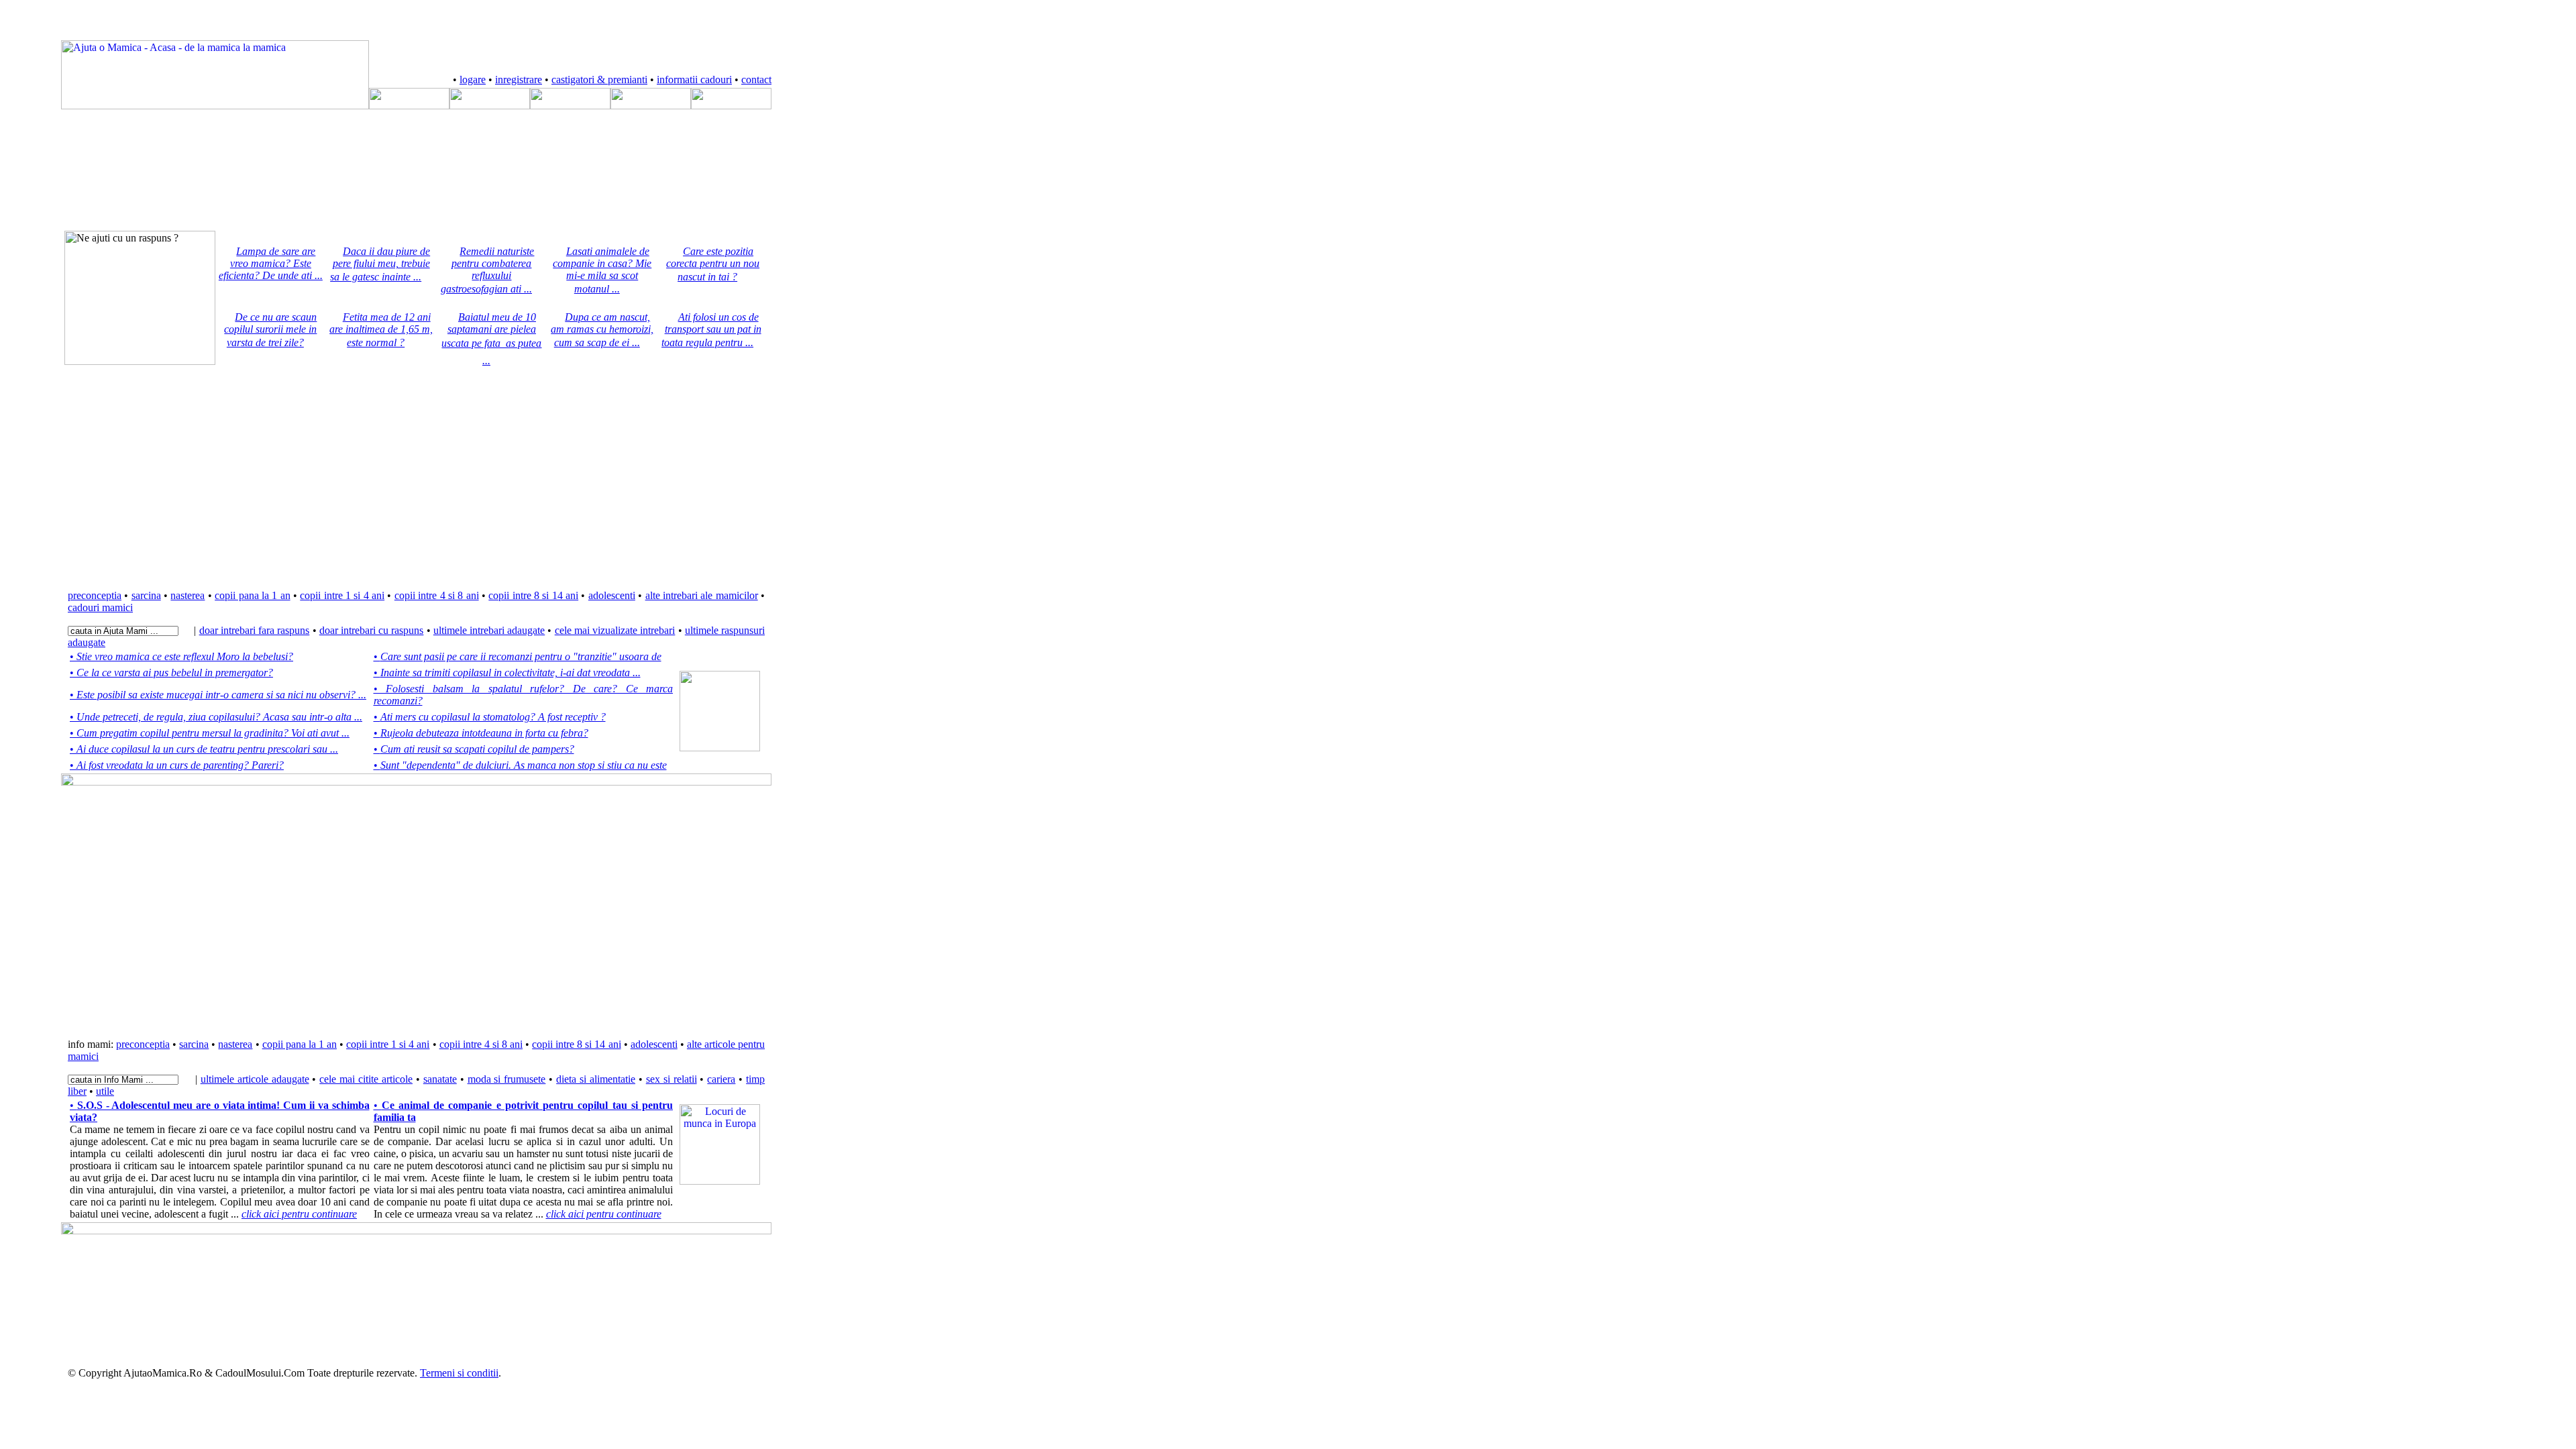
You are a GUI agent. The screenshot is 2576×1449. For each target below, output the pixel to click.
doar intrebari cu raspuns (372, 630)
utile (105, 1091)
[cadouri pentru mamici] (731, 106)
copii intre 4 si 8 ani (437, 595)
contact (756, 79)
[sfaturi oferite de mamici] (570, 106)
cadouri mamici (100, 607)
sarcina (146, 595)
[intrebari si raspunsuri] (490, 106)
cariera (721, 1079)
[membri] (409, 106)
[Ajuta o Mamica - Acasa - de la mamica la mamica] (215, 106)
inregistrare (519, 79)
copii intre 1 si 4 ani (342, 595)
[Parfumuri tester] (720, 1181)
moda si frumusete (507, 1079)
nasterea (187, 595)
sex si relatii (672, 1079)
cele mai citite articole (366, 1079)
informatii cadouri (694, 79)
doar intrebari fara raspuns (255, 630)
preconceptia (95, 595)
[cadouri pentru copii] (651, 106)
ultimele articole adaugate (255, 1079)
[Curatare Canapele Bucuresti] (720, 748)
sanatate (440, 1079)
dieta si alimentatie (596, 1079)
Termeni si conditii (459, 1373)
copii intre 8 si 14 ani (533, 595)
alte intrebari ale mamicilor (702, 595)
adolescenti (612, 595)
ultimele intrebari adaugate (489, 630)
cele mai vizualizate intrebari (615, 630)
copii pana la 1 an (252, 595)
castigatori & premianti (599, 79)
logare (473, 79)
